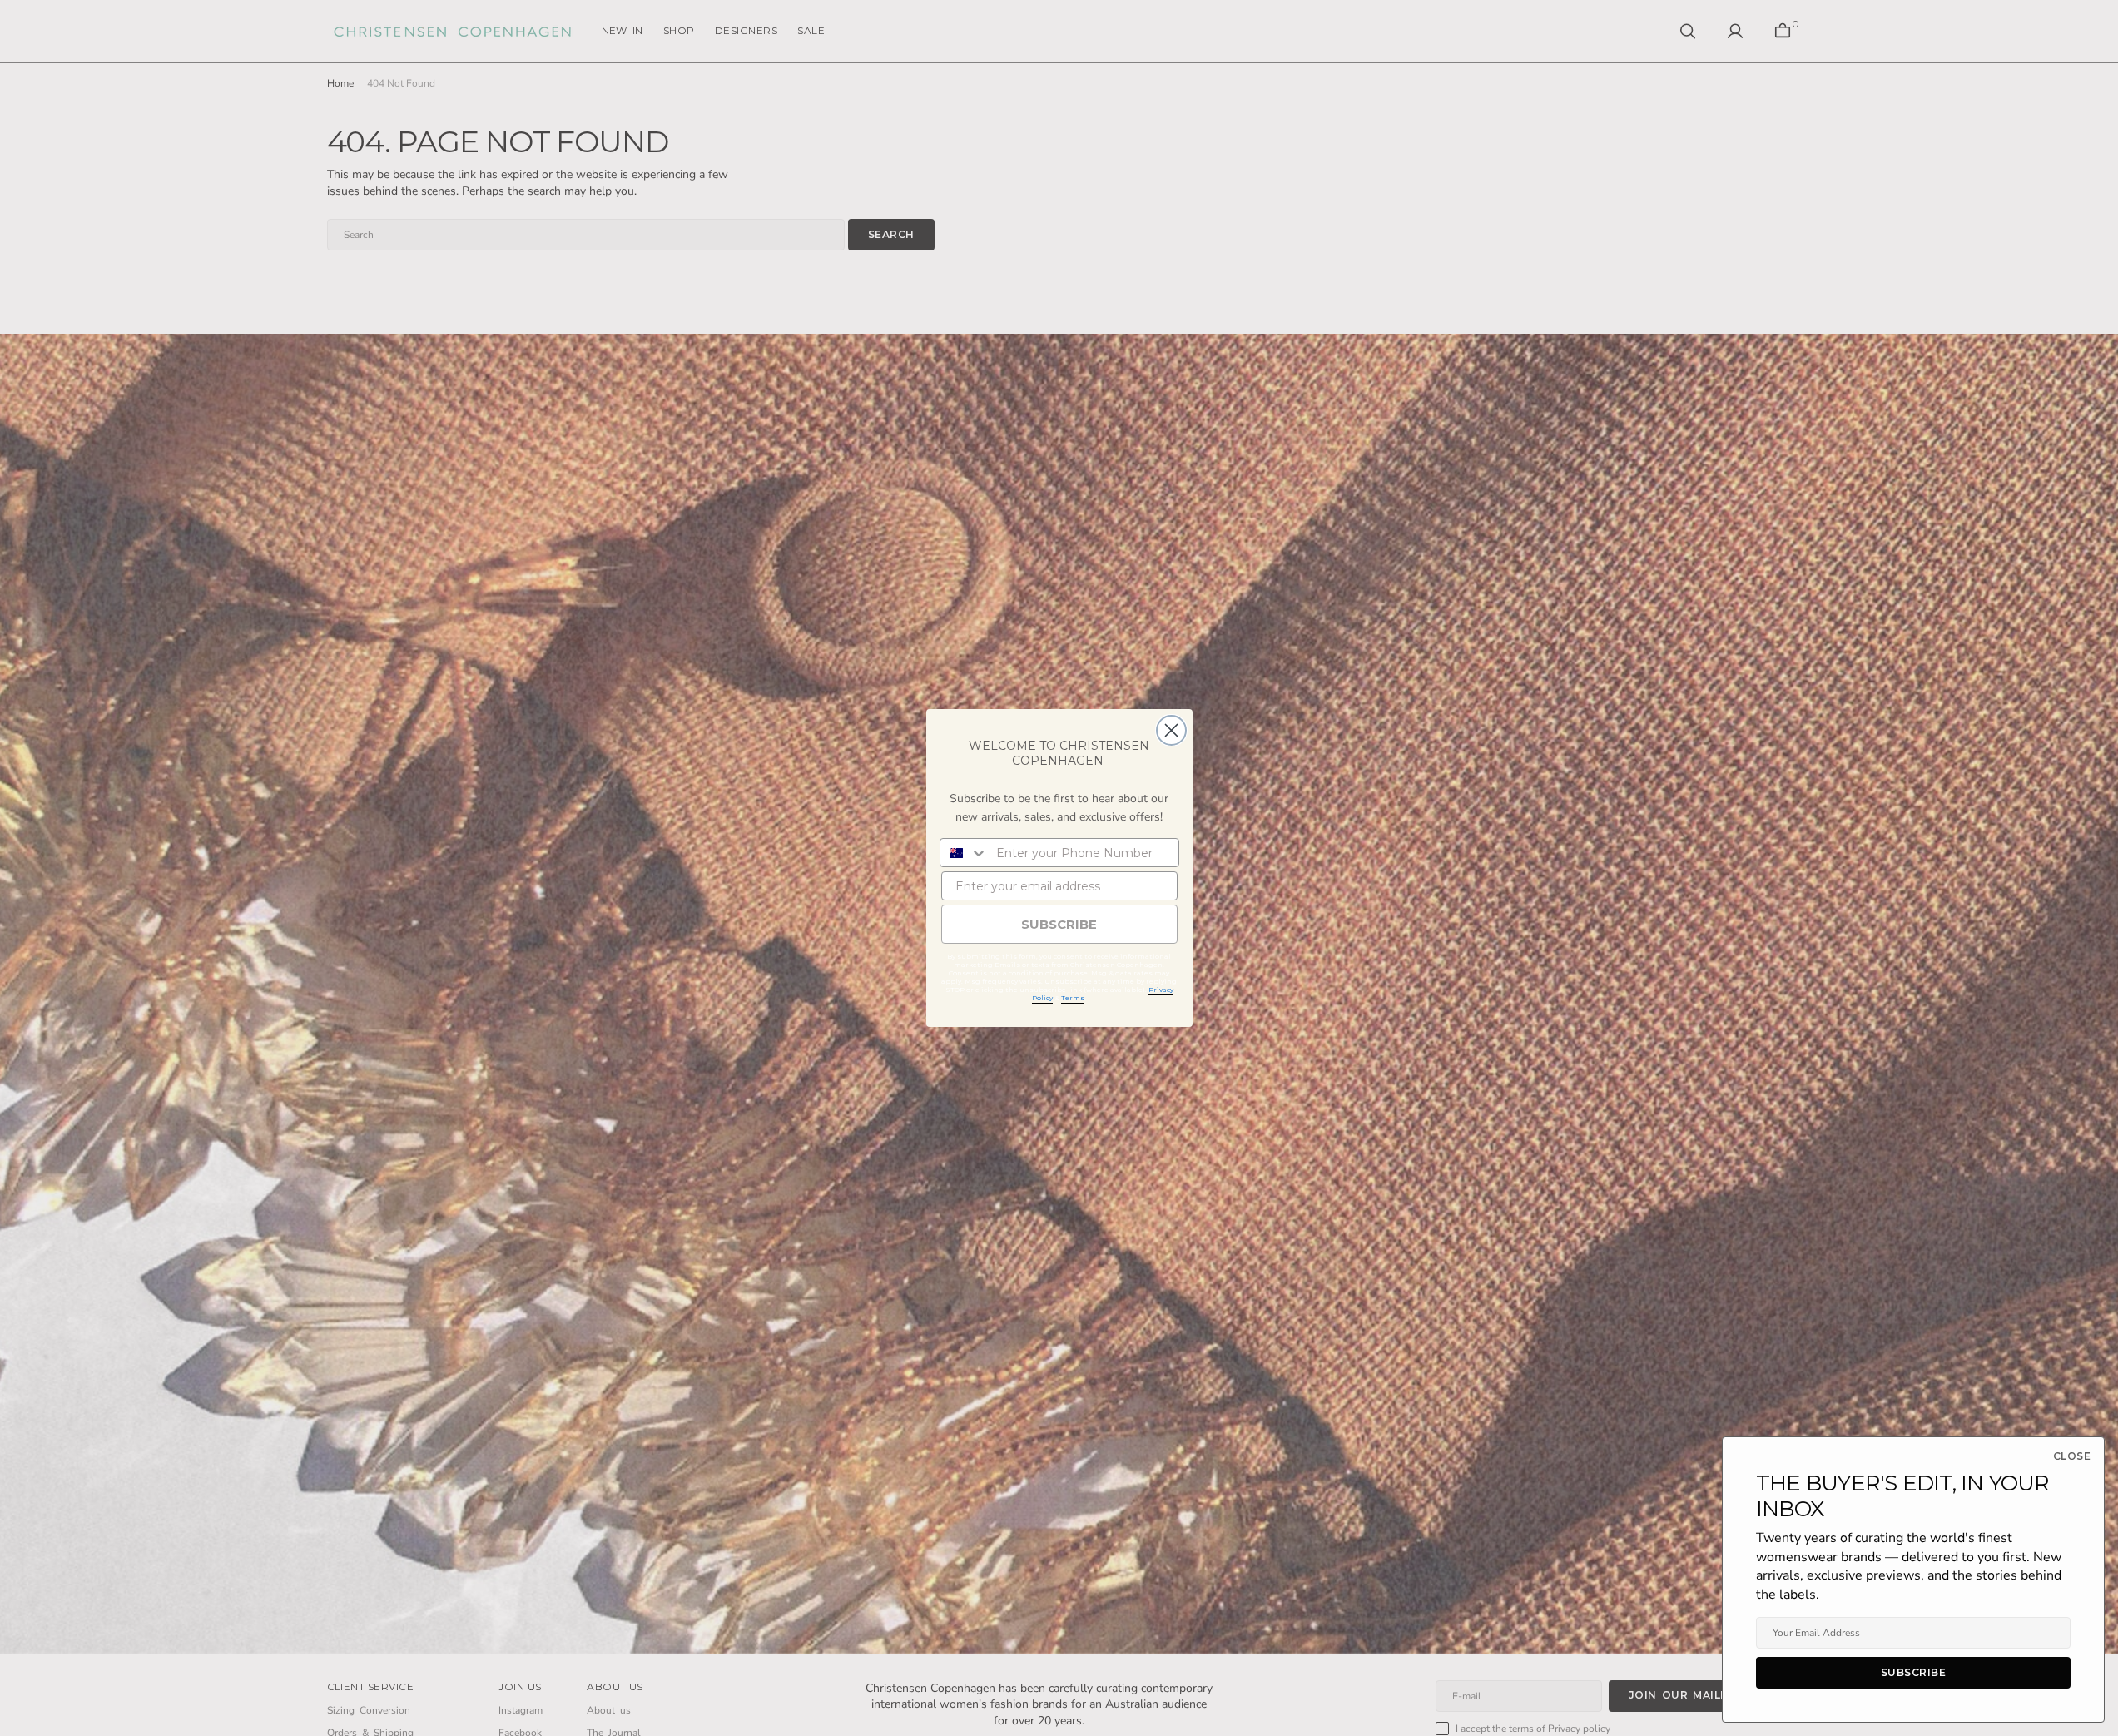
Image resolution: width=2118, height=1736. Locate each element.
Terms (1073, 998)
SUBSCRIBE (1059, 924)
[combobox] (964, 853)
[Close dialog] (1171, 730)
